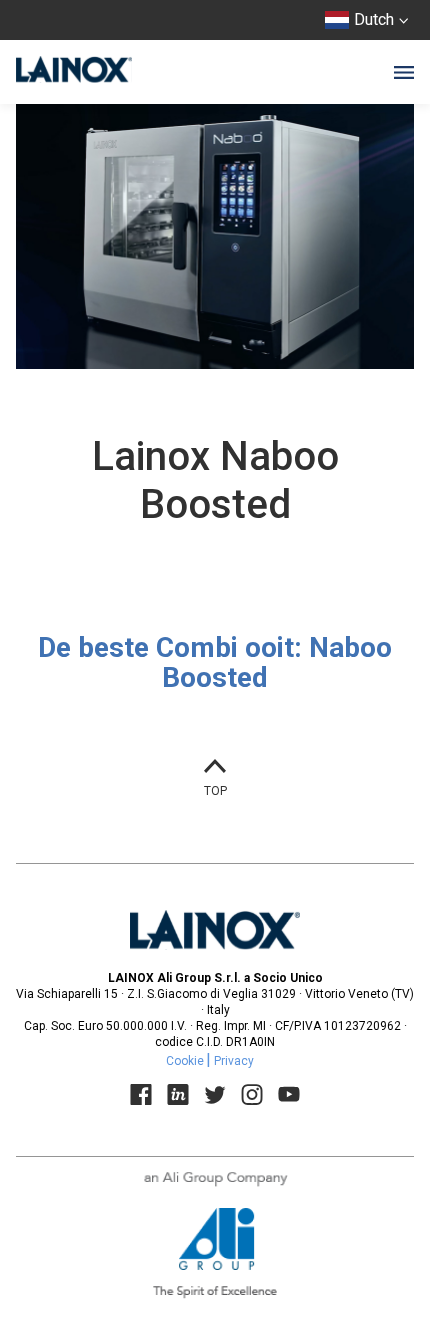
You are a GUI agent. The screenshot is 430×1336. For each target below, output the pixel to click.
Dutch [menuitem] (374, 19)
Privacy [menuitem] (234, 1061)
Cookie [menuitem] (185, 1061)
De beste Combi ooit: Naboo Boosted (215, 663)
